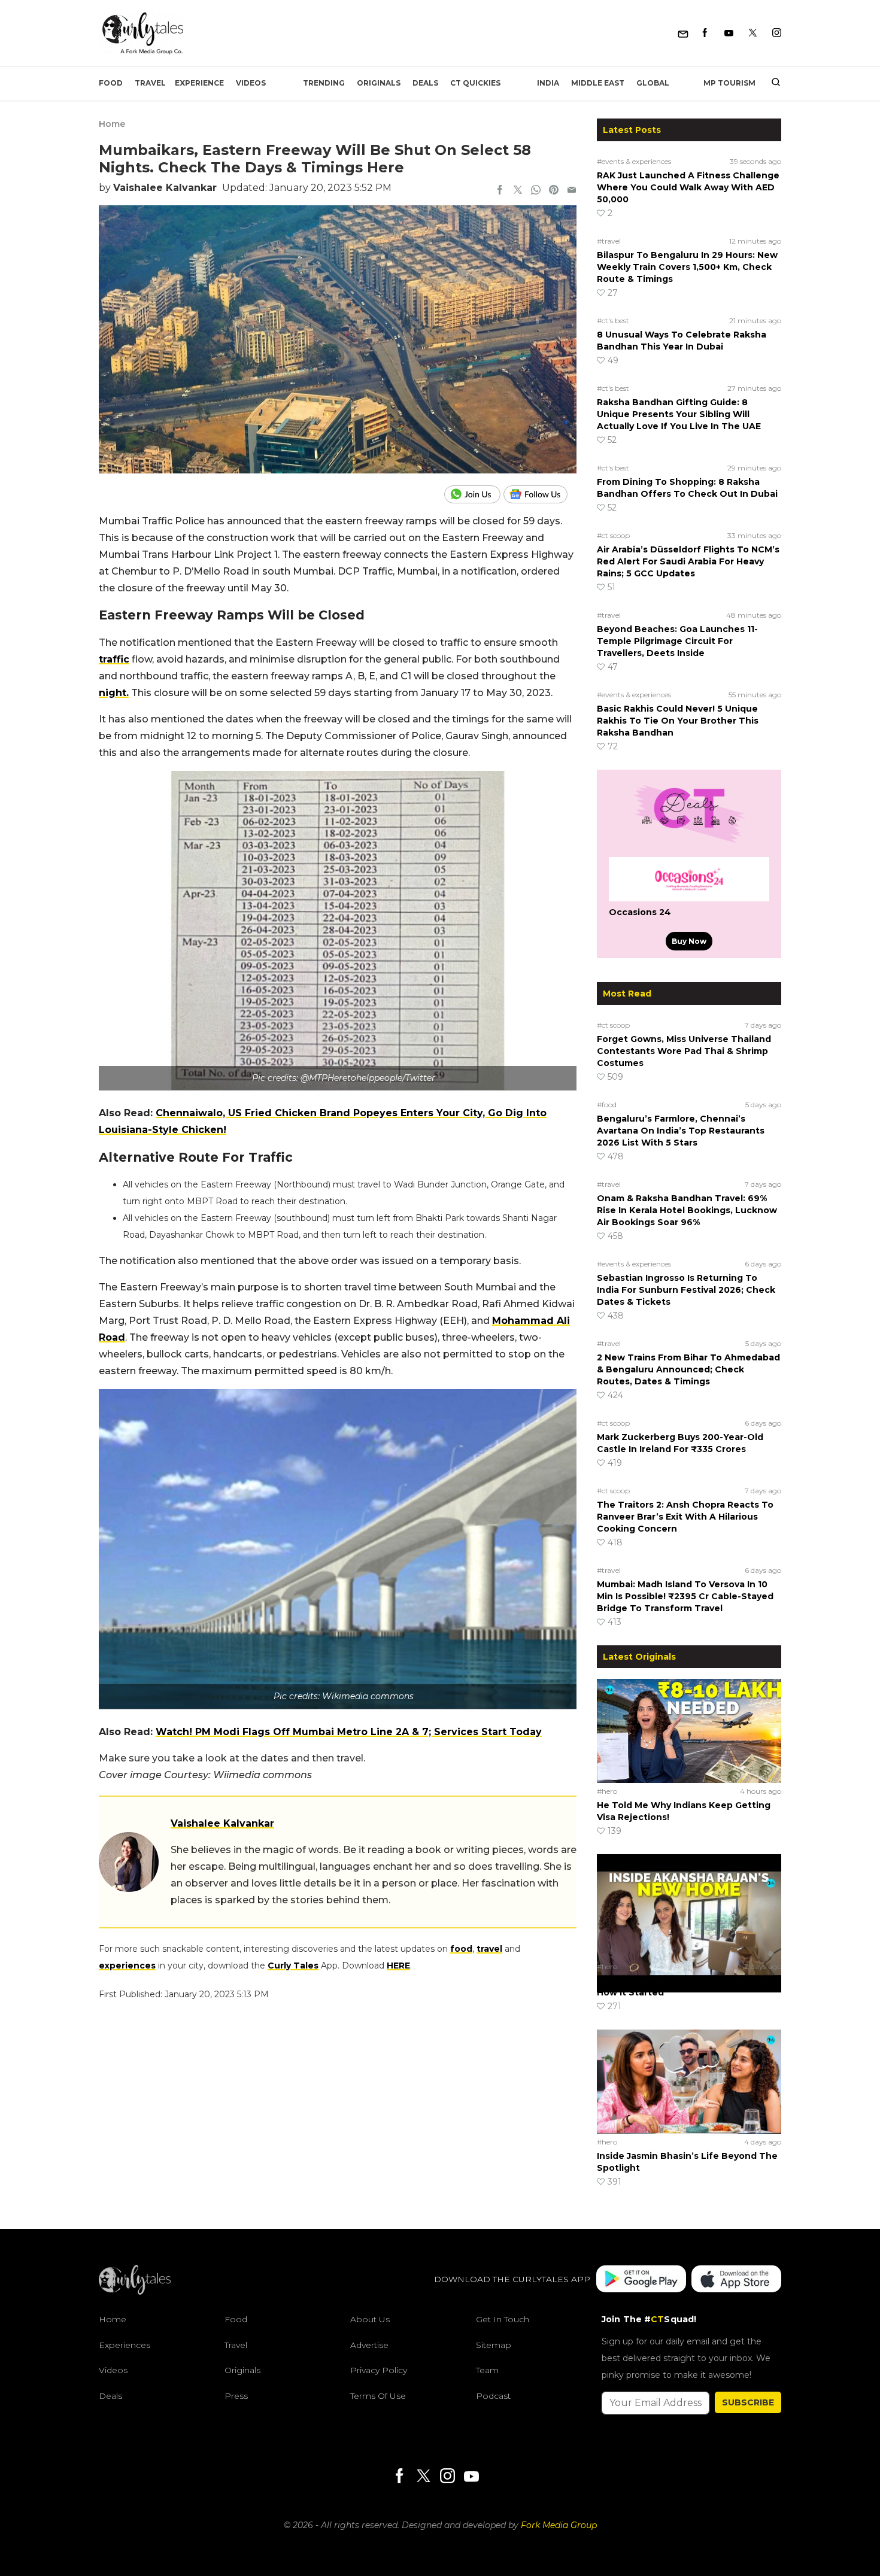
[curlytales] (135, 2292)
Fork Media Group (559, 2525)
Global (653, 83)
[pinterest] (554, 191)
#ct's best (613, 321)
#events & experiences (634, 161)
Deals (425, 83)
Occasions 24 (640, 912)
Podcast (493, 2396)
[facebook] (500, 191)
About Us (370, 2319)
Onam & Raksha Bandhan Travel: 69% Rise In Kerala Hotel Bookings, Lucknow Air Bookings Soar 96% (687, 1210)
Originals (379, 83)
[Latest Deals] (689, 843)
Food (111, 83)
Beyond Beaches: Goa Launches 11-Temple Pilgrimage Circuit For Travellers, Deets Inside (677, 641)
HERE (398, 1966)
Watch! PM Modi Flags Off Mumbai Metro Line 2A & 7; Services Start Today (349, 1732)
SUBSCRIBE (748, 2402)
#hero (607, 1791)
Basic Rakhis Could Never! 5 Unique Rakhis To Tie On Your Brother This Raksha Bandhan (678, 721)
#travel (609, 241)
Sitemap (494, 2345)
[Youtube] (729, 33)
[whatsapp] (536, 191)
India (548, 83)
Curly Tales (293, 1966)
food (461, 1949)
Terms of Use (378, 2396)
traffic (114, 659)
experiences (127, 1966)
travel (489, 1949)
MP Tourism (729, 83)
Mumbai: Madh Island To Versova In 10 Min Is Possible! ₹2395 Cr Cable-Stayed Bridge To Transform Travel (685, 1596)
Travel (150, 83)
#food (607, 1105)
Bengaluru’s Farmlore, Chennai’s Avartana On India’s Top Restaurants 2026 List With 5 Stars (681, 1131)
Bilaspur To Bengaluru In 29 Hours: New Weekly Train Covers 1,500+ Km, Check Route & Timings (687, 267)
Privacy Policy (379, 2371)
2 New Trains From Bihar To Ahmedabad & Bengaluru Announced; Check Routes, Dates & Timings (688, 1369)
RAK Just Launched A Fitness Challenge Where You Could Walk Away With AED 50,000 (688, 187)
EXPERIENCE (199, 83)
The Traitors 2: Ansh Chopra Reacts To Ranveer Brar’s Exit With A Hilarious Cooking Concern (685, 1517)
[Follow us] (540, 494)
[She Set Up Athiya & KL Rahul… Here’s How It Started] (689, 1906)
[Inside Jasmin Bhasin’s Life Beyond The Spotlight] (689, 2081)
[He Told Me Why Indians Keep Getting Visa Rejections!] (689, 1730)
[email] (572, 191)
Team (487, 2371)
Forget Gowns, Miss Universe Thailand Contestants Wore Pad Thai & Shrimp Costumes (684, 1051)
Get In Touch (503, 2319)
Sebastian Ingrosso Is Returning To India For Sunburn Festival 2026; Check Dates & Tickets (686, 1290)
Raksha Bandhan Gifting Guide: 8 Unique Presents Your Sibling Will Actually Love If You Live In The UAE (679, 414)
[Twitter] (753, 33)
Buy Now (689, 941)
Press (236, 2396)
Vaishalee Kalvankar (165, 188)
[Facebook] (705, 33)
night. (114, 693)
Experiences (125, 2345)
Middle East (598, 83)
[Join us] (474, 494)
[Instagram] (777, 33)
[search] (771, 83)
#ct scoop (613, 535)
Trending (324, 83)
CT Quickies (475, 83)
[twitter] (518, 191)
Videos (251, 83)
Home (112, 124)
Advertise (369, 2345)
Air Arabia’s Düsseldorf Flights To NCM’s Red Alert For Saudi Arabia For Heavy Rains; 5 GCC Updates (688, 561)
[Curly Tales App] (641, 2280)
